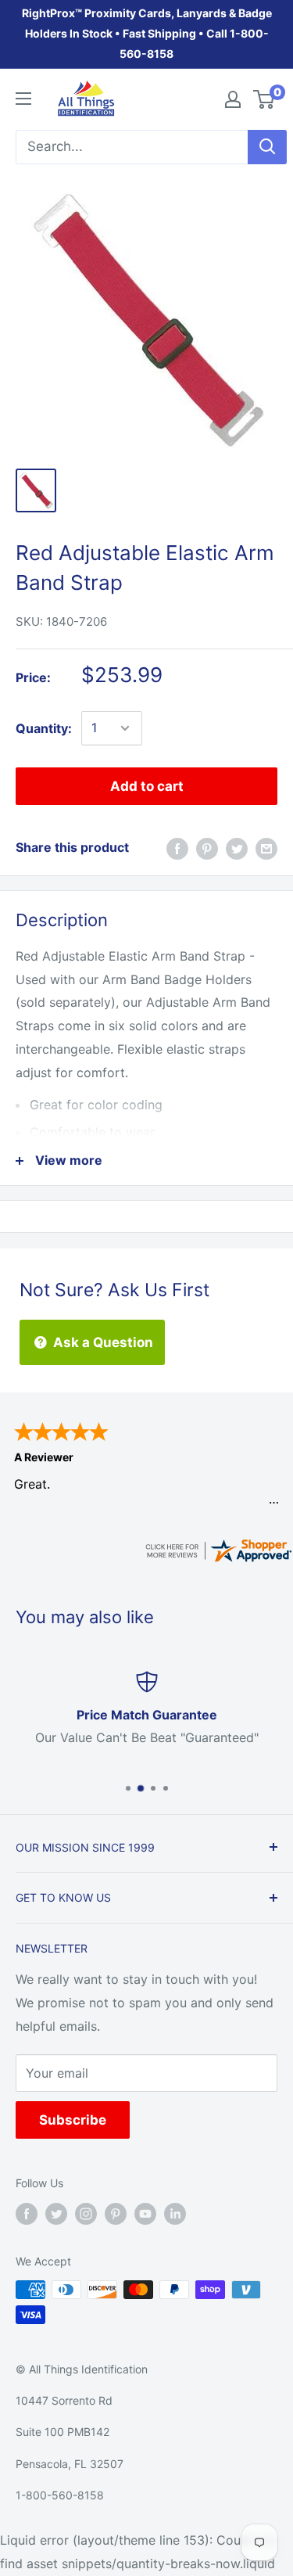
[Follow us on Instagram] (86, 2213)
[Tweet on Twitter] (237, 848)
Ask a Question (102, 1342)
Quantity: (44, 728)
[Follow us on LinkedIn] (175, 2213)
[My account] (233, 99)
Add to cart (147, 786)
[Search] (267, 147)
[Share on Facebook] (177, 848)
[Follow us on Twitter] (56, 2213)
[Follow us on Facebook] (27, 2213)
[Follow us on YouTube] (145, 2213)
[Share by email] (266, 848)
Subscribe (73, 2120)
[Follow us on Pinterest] (116, 2213)
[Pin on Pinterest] (207, 848)
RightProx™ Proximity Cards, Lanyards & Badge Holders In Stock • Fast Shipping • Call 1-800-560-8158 (147, 33)
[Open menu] (23, 99)
